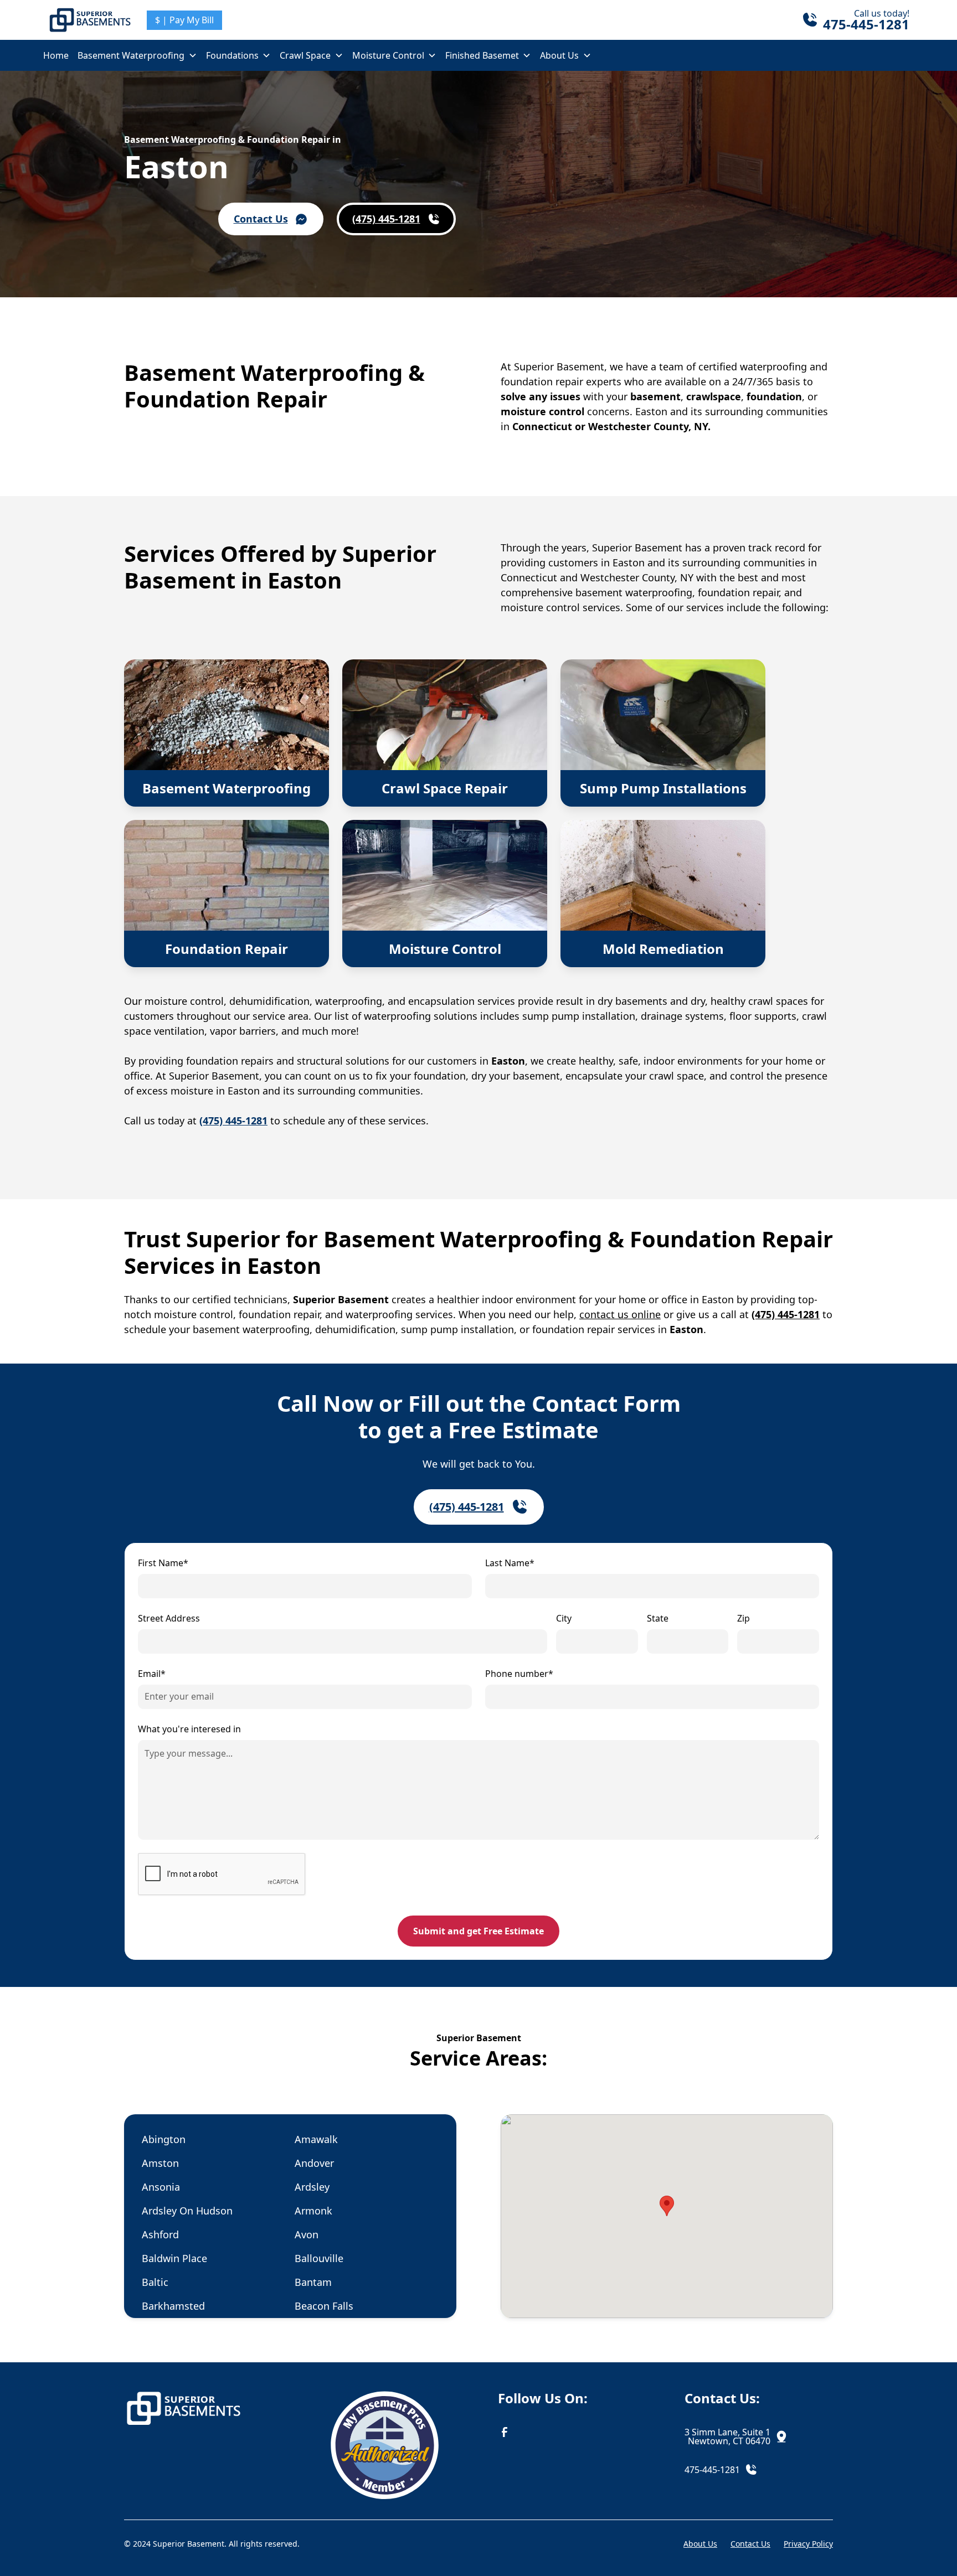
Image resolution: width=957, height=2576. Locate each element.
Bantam (313, 2282)
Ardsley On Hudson (187, 2211)
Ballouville (319, 2258)
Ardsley (312, 2187)
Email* (152, 1674)
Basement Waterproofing (131, 55)
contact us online (620, 1314)
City (564, 1618)
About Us (559, 55)
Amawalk (316, 2139)
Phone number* (519, 1674)
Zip (744, 1618)
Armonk (313, 2211)
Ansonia (161, 2187)
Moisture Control (388, 55)
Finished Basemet (482, 55)
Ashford (160, 2234)
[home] (90, 20)
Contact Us (750, 2544)
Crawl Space (305, 55)
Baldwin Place (174, 2258)
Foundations (232, 55)
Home (56, 55)
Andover (314, 2163)
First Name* (163, 1563)
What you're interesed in (189, 1729)
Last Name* (510, 1563)
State (658, 1618)
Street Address (169, 1618)
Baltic (155, 2282)
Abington (164, 2139)
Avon (307, 2234)
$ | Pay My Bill (184, 20)
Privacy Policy (808, 2544)
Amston (160, 2163)
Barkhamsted (173, 2306)
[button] (137, 55)
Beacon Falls (324, 2306)
